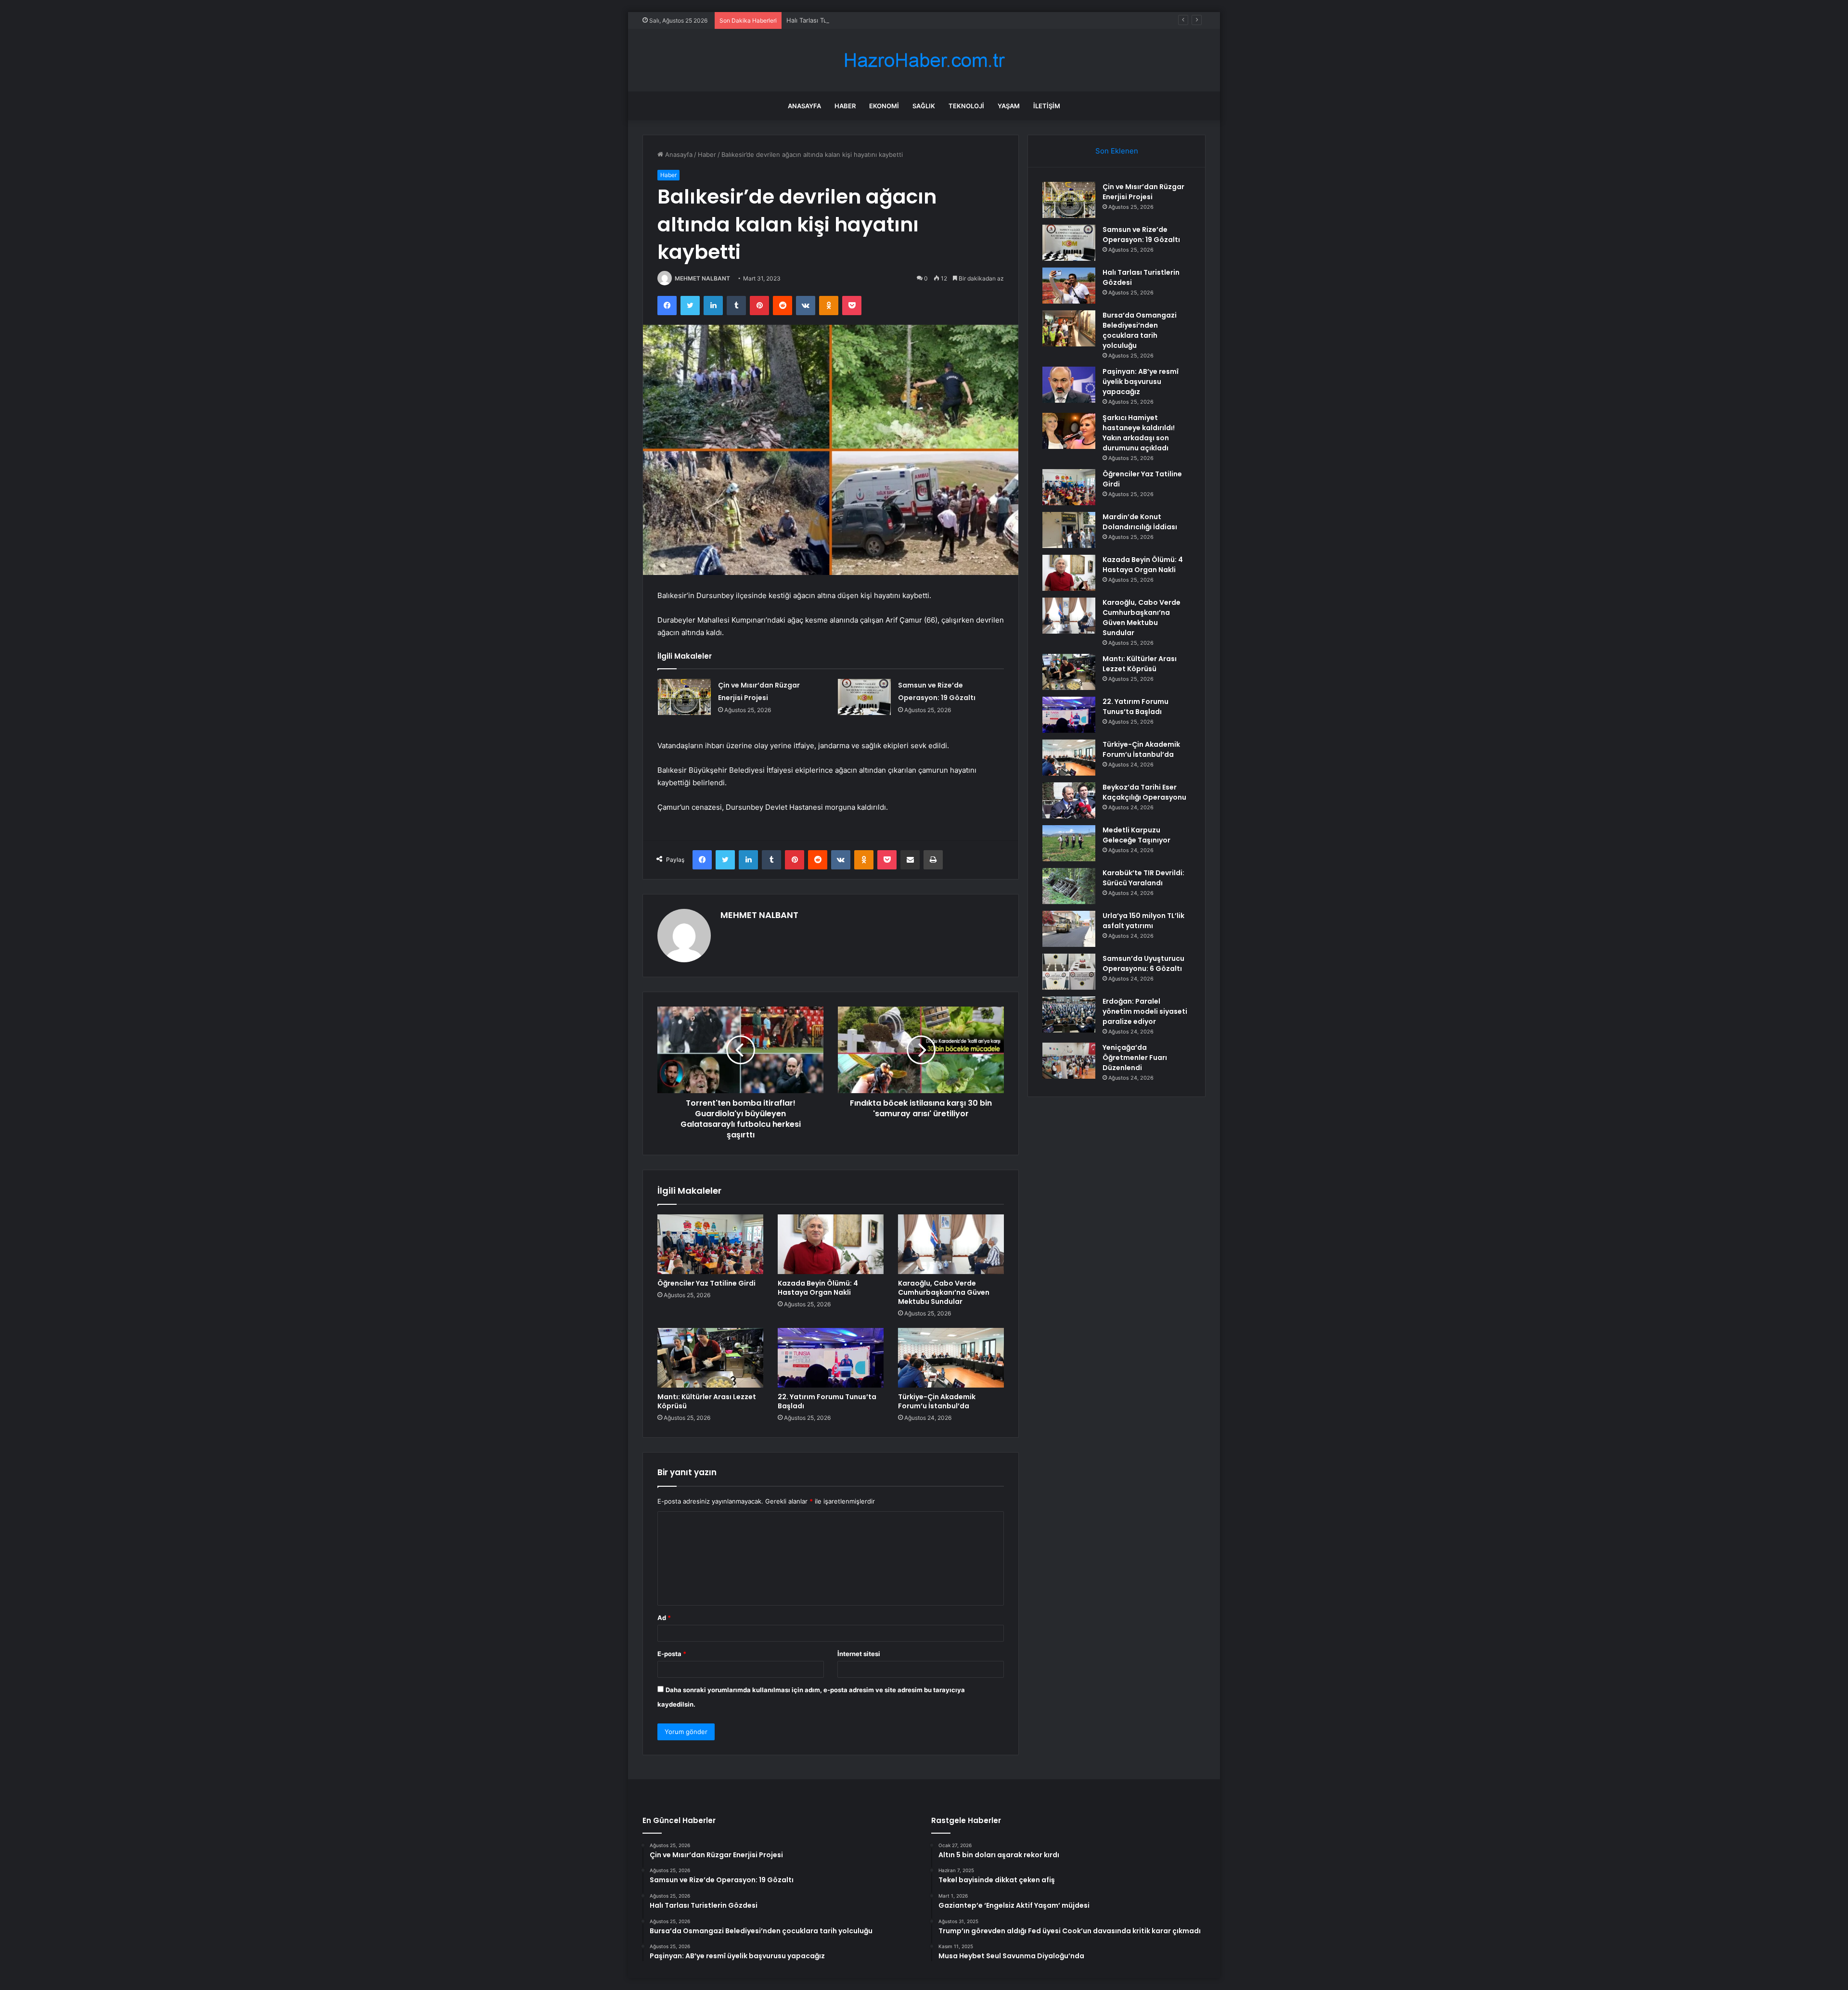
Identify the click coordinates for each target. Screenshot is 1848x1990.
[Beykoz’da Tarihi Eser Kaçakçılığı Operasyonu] (1069, 800)
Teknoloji (966, 106)
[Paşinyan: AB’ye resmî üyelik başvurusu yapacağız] (1069, 385)
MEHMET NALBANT (702, 278)
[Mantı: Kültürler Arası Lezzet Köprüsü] (710, 1358)
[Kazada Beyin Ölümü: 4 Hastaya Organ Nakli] (831, 1244)
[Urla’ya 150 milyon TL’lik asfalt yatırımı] (1069, 929)
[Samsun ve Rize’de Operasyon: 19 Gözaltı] (864, 697)
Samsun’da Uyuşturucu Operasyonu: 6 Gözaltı (1143, 963)
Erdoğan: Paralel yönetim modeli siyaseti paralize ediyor (1145, 1011)
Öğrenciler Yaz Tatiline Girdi (706, 1283)
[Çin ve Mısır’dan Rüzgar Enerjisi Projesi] (684, 697)
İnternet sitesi (859, 1654)
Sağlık (924, 106)
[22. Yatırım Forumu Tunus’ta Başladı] (831, 1358)
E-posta (672, 1654)
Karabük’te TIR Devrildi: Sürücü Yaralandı (1143, 878)
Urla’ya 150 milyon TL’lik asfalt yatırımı (1143, 921)
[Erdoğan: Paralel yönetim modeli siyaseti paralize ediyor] (1069, 1014)
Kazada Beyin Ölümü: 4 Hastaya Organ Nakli (818, 1288)
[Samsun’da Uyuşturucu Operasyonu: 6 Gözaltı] (1069, 972)
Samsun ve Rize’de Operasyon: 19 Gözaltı (1141, 235)
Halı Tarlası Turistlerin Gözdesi (831, 20)
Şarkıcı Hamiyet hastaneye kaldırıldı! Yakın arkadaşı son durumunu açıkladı (1139, 433)
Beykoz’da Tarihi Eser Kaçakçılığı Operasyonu (1144, 792)
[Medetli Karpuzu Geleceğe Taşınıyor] (1069, 843)
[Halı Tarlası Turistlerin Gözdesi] (1069, 286)
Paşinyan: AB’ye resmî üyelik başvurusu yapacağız (1141, 382)
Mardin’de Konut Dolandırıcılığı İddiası (1140, 522)
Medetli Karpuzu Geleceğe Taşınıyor (1136, 835)
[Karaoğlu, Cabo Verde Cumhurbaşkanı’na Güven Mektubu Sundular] (951, 1244)
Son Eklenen (1117, 151)
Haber (845, 106)
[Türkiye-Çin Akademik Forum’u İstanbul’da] (951, 1358)
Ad (664, 1618)
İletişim (1047, 106)
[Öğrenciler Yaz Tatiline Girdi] (710, 1244)
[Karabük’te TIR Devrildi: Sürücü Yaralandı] (1069, 886)
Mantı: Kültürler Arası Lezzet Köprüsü (707, 1401)
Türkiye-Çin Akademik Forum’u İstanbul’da (937, 1401)
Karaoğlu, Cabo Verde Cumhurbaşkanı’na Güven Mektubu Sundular (944, 1292)
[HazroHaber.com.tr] (924, 60)
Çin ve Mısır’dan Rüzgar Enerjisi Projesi (1143, 192)
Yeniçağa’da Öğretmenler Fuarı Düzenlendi (1135, 1058)
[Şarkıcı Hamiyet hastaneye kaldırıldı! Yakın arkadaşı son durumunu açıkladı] (1069, 431)
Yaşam (1009, 106)
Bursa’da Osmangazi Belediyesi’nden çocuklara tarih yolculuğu (1140, 330)
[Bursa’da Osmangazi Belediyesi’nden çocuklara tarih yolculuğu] (1069, 328)
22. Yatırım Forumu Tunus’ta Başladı (827, 1401)
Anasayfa (804, 106)
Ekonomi (884, 106)
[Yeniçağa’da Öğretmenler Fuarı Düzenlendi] (1069, 1061)
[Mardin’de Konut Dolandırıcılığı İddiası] (1069, 530)
